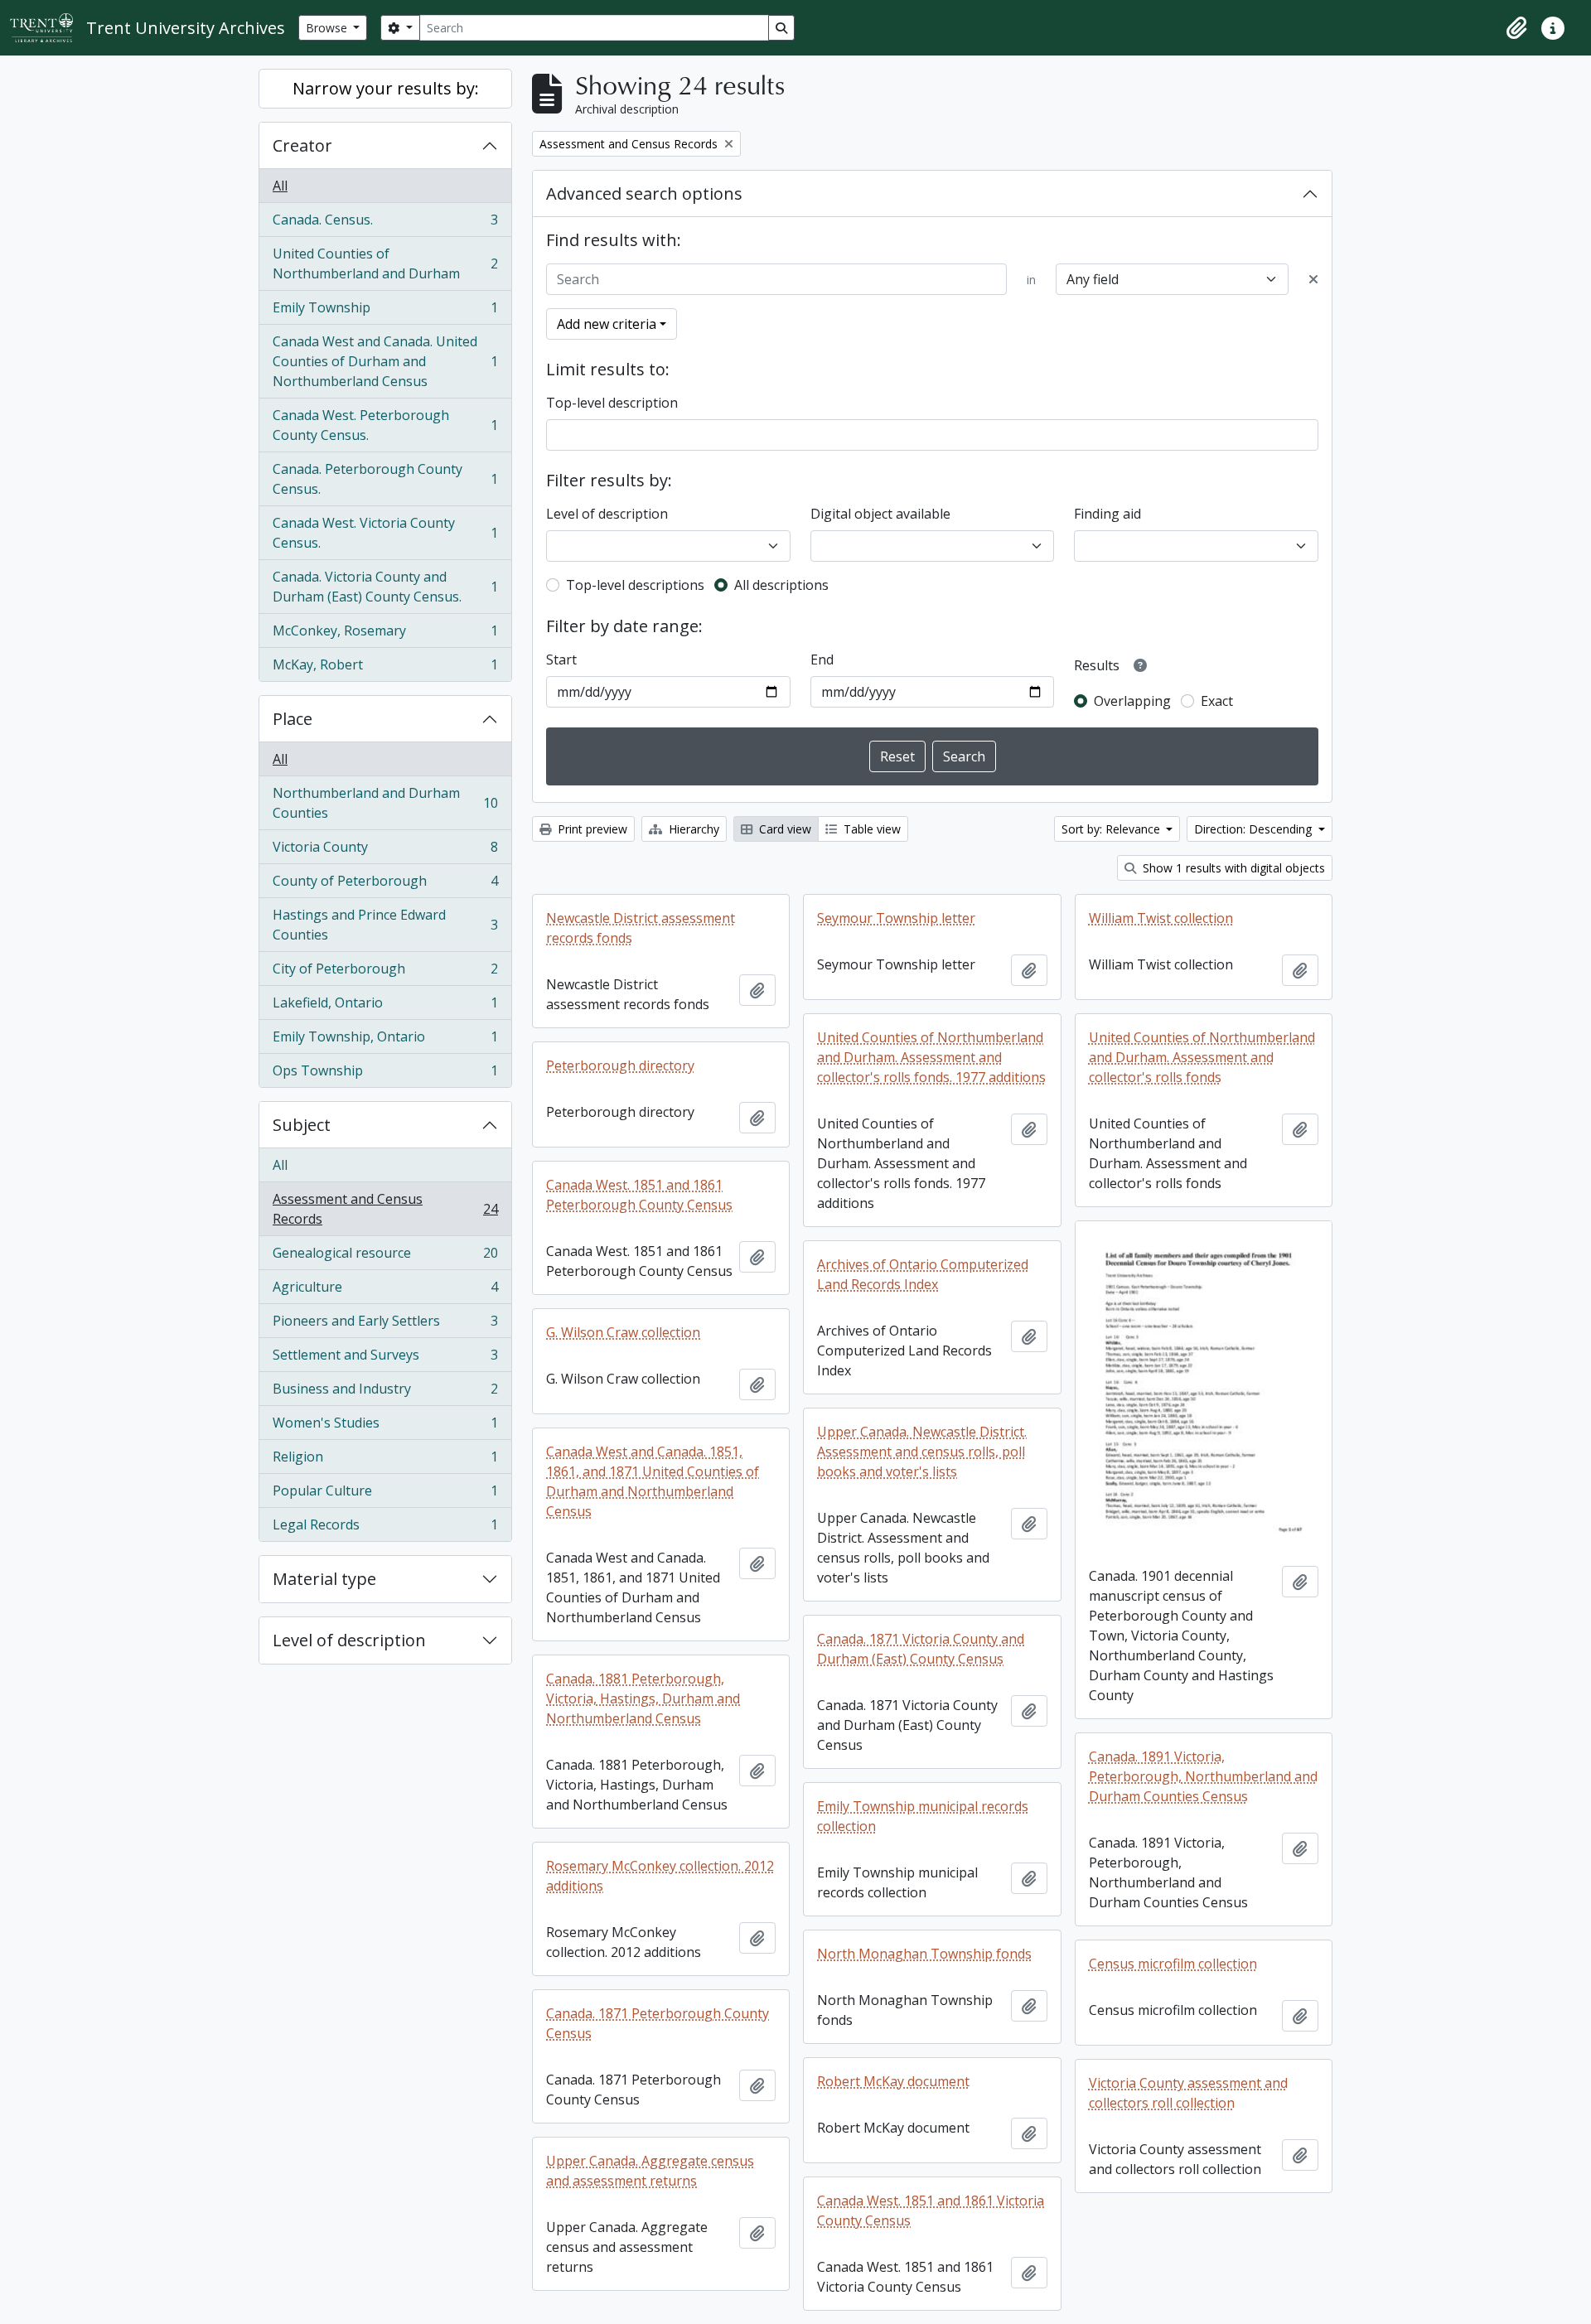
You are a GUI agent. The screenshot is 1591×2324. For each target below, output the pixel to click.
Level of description (349, 1640)
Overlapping (1132, 701)
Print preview (591, 829)
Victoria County (385, 851)
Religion (385, 1461)
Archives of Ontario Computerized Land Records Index (923, 1274)
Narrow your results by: (386, 88)
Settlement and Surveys (385, 1359)
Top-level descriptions (635, 585)
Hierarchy (692, 829)
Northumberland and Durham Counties (385, 803)
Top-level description (612, 403)
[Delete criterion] (1313, 279)
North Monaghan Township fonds (924, 1954)
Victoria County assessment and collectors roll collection (1188, 2093)
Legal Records (385, 1528)
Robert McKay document (893, 2081)
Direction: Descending (1255, 829)
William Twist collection (1161, 918)
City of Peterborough (385, 973)
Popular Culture (385, 1495)
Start (561, 660)
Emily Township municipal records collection (923, 1816)
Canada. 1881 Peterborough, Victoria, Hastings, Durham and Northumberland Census (643, 1698)
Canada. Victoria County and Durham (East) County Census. (385, 587)
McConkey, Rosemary (385, 635)
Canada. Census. (385, 224)
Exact (1217, 701)
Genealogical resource (385, 1257)
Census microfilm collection (1173, 1964)
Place (293, 719)
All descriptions (781, 585)
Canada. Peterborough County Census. (385, 479)
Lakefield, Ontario (385, 1007)
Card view (783, 829)
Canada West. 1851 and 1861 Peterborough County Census (639, 1195)
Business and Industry (385, 1393)
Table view (870, 829)
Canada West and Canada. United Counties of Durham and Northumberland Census (385, 361)
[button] (1516, 28)
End (822, 660)
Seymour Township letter (896, 918)
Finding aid (1107, 514)
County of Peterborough (385, 885)
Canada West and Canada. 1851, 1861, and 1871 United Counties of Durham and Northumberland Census (653, 1481)
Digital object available (880, 514)
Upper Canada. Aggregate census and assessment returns (650, 2171)
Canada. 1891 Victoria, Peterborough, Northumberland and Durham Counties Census (1203, 1776)
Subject (302, 1125)
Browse (328, 28)
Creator (302, 145)
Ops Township (385, 1074)
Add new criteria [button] (607, 324)
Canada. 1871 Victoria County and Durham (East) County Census (921, 1649)
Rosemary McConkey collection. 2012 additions (660, 1876)
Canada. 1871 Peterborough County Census (658, 2023)
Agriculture (385, 1291)
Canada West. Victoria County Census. (385, 533)
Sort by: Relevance (1112, 829)
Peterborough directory (620, 1065)
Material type (324, 1579)
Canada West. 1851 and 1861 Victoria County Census (931, 2210)
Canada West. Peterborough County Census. (385, 425)
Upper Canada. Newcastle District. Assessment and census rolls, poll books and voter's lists (922, 1452)
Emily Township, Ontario (385, 1041)
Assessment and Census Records (385, 1209)
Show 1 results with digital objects (1232, 868)
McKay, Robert (385, 668)
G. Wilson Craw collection (623, 1332)
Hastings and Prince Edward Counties (385, 925)
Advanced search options (644, 193)
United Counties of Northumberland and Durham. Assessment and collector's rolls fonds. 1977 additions (931, 1057)
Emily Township (385, 312)
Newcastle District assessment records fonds (641, 928)
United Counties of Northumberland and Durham (385, 263)
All (280, 186)
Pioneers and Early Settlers (385, 1325)
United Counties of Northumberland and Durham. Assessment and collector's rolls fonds (1202, 1057)
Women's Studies (385, 1427)
